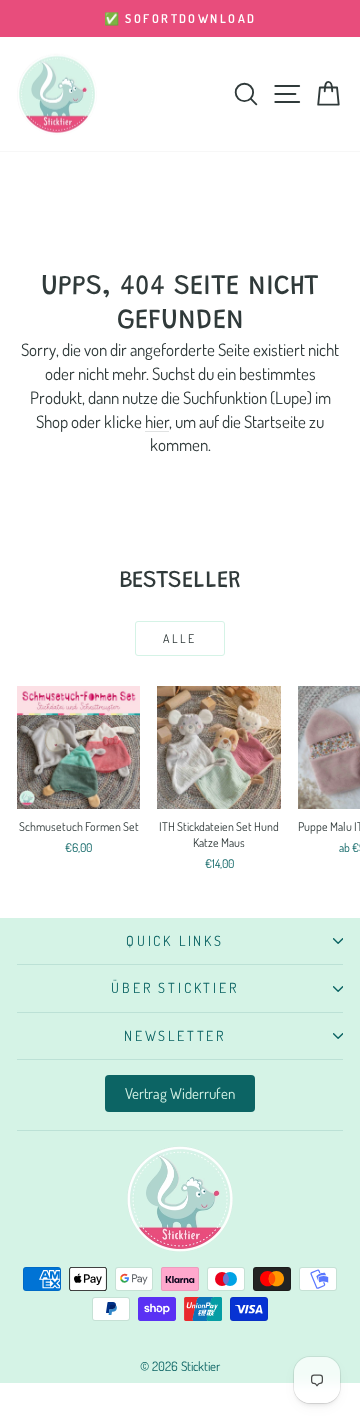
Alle (180, 638)
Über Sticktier (174, 987)
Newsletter (175, 1035)
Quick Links (175, 940)
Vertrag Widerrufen (180, 1093)
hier (157, 421)
